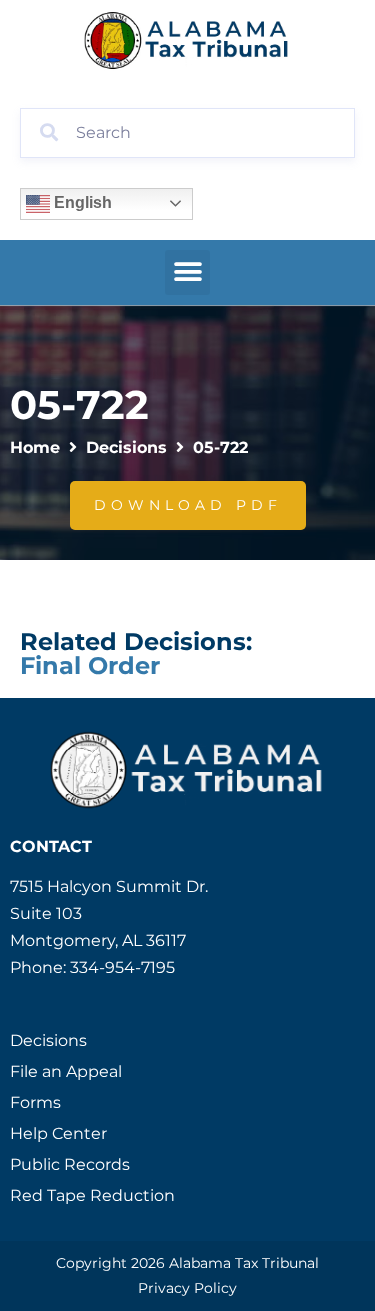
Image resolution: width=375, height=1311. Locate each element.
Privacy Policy (187, 1288)
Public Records (70, 1164)
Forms (35, 1102)
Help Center (58, 1133)
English (81, 202)
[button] (187, 272)
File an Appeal (66, 1071)
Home (35, 447)
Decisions (126, 447)
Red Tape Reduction (92, 1195)
